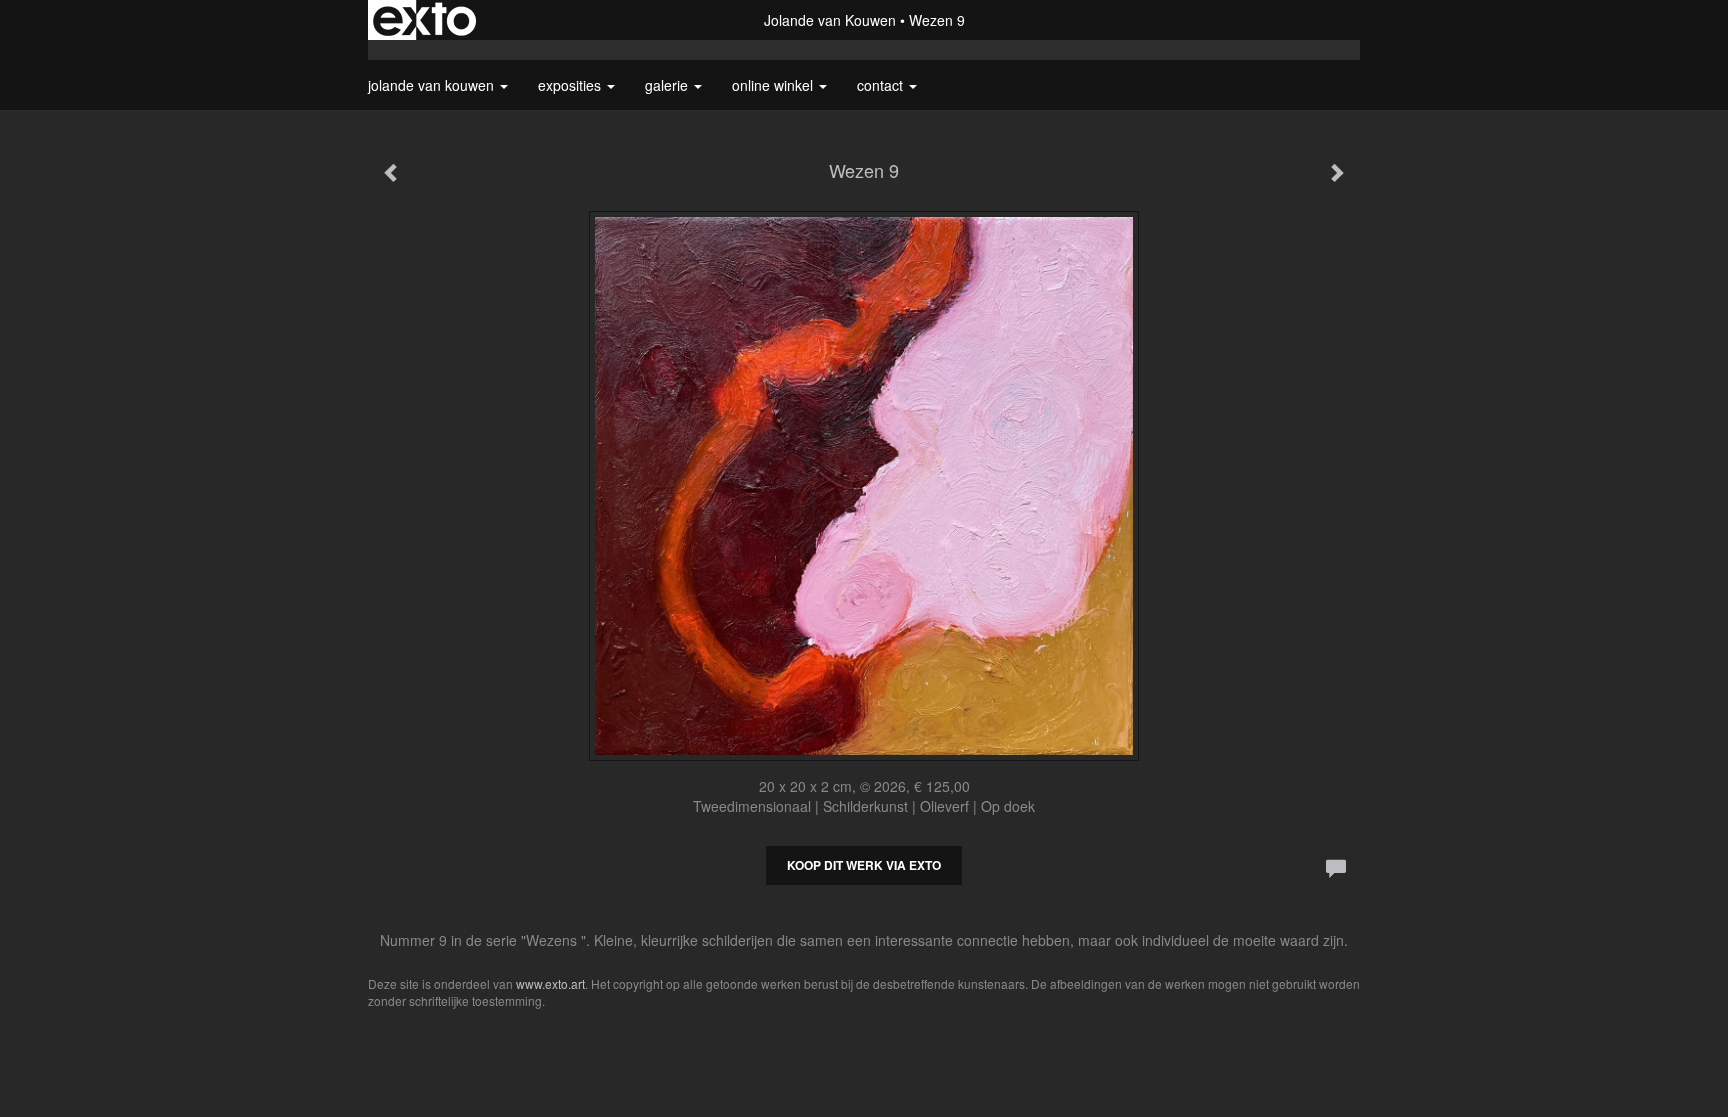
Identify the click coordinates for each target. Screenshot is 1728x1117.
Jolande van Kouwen (830, 20)
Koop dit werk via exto (864, 865)
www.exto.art (550, 983)
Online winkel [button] (774, 85)
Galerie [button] (668, 85)
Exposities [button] (571, 85)
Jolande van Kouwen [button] (433, 85)
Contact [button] (882, 85)
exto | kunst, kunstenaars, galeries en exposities (424, 20)
